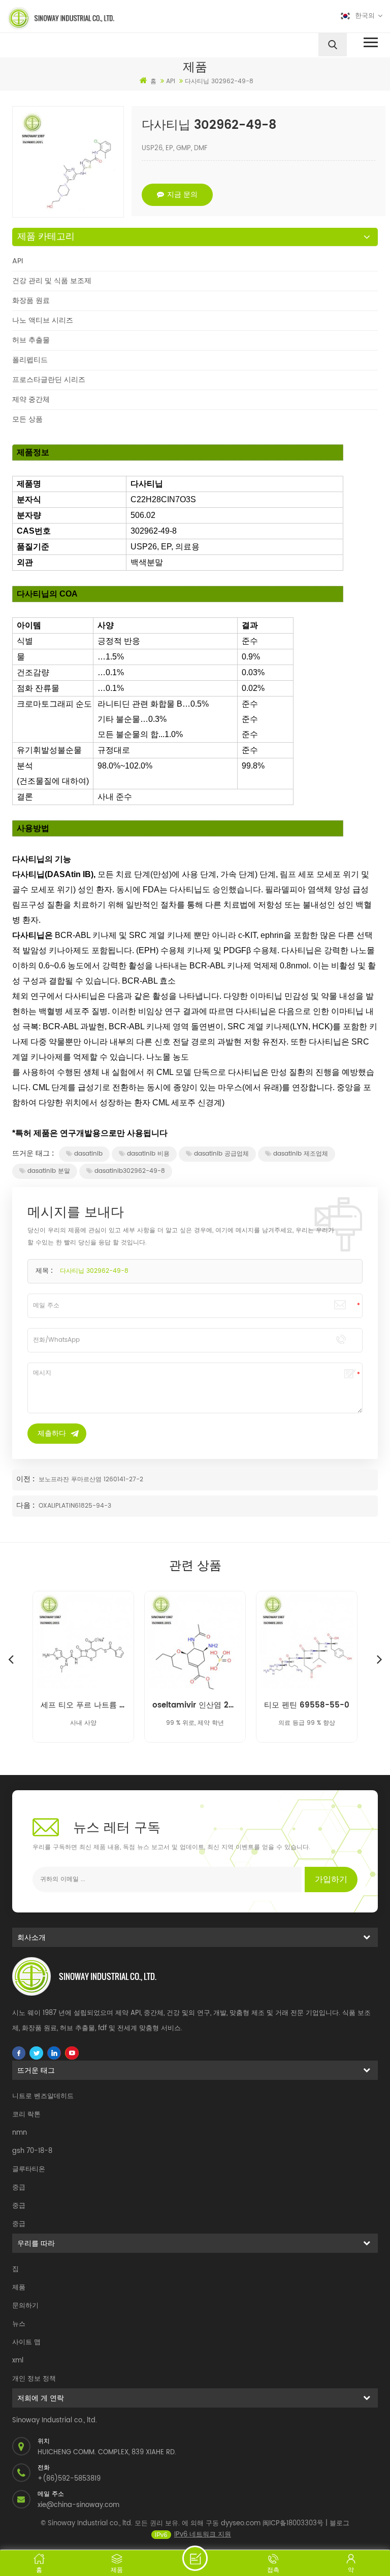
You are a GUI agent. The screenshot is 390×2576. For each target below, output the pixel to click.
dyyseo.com (241, 2523)
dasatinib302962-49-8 (130, 1171)
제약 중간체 (31, 399)
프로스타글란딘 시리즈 (49, 380)
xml (18, 2361)
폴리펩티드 (30, 360)
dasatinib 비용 (148, 1154)
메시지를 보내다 (195, 2558)
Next (379, 1659)
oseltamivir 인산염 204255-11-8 (195, 1705)
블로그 (339, 2523)
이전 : (26, 1479)
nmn (20, 2133)
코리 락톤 (26, 2115)
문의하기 (25, 2306)
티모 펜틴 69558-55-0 (307, 1705)
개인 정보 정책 (34, 2379)
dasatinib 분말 (49, 1171)
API (18, 261)
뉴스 (19, 2324)
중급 (19, 2188)
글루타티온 (29, 2169)
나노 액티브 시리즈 (43, 320)
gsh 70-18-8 (32, 2151)
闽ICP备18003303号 (293, 2523)
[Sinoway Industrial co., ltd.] (97, 18)
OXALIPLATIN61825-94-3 (75, 1506)
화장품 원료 (31, 301)
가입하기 (331, 1879)
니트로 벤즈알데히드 (43, 2096)
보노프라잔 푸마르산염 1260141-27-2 (91, 1480)
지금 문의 (182, 195)
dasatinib (88, 1154)
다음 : (26, 1505)
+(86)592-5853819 (69, 2479)
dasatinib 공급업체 (221, 1154)
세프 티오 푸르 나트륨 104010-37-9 (83, 1705)
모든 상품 (27, 419)
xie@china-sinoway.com (78, 2505)
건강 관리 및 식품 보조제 (52, 281)
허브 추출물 (31, 340)
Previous (11, 1659)
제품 (19, 2288)
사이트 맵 (26, 2342)
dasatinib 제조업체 (301, 1154)
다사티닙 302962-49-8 (94, 1271)
